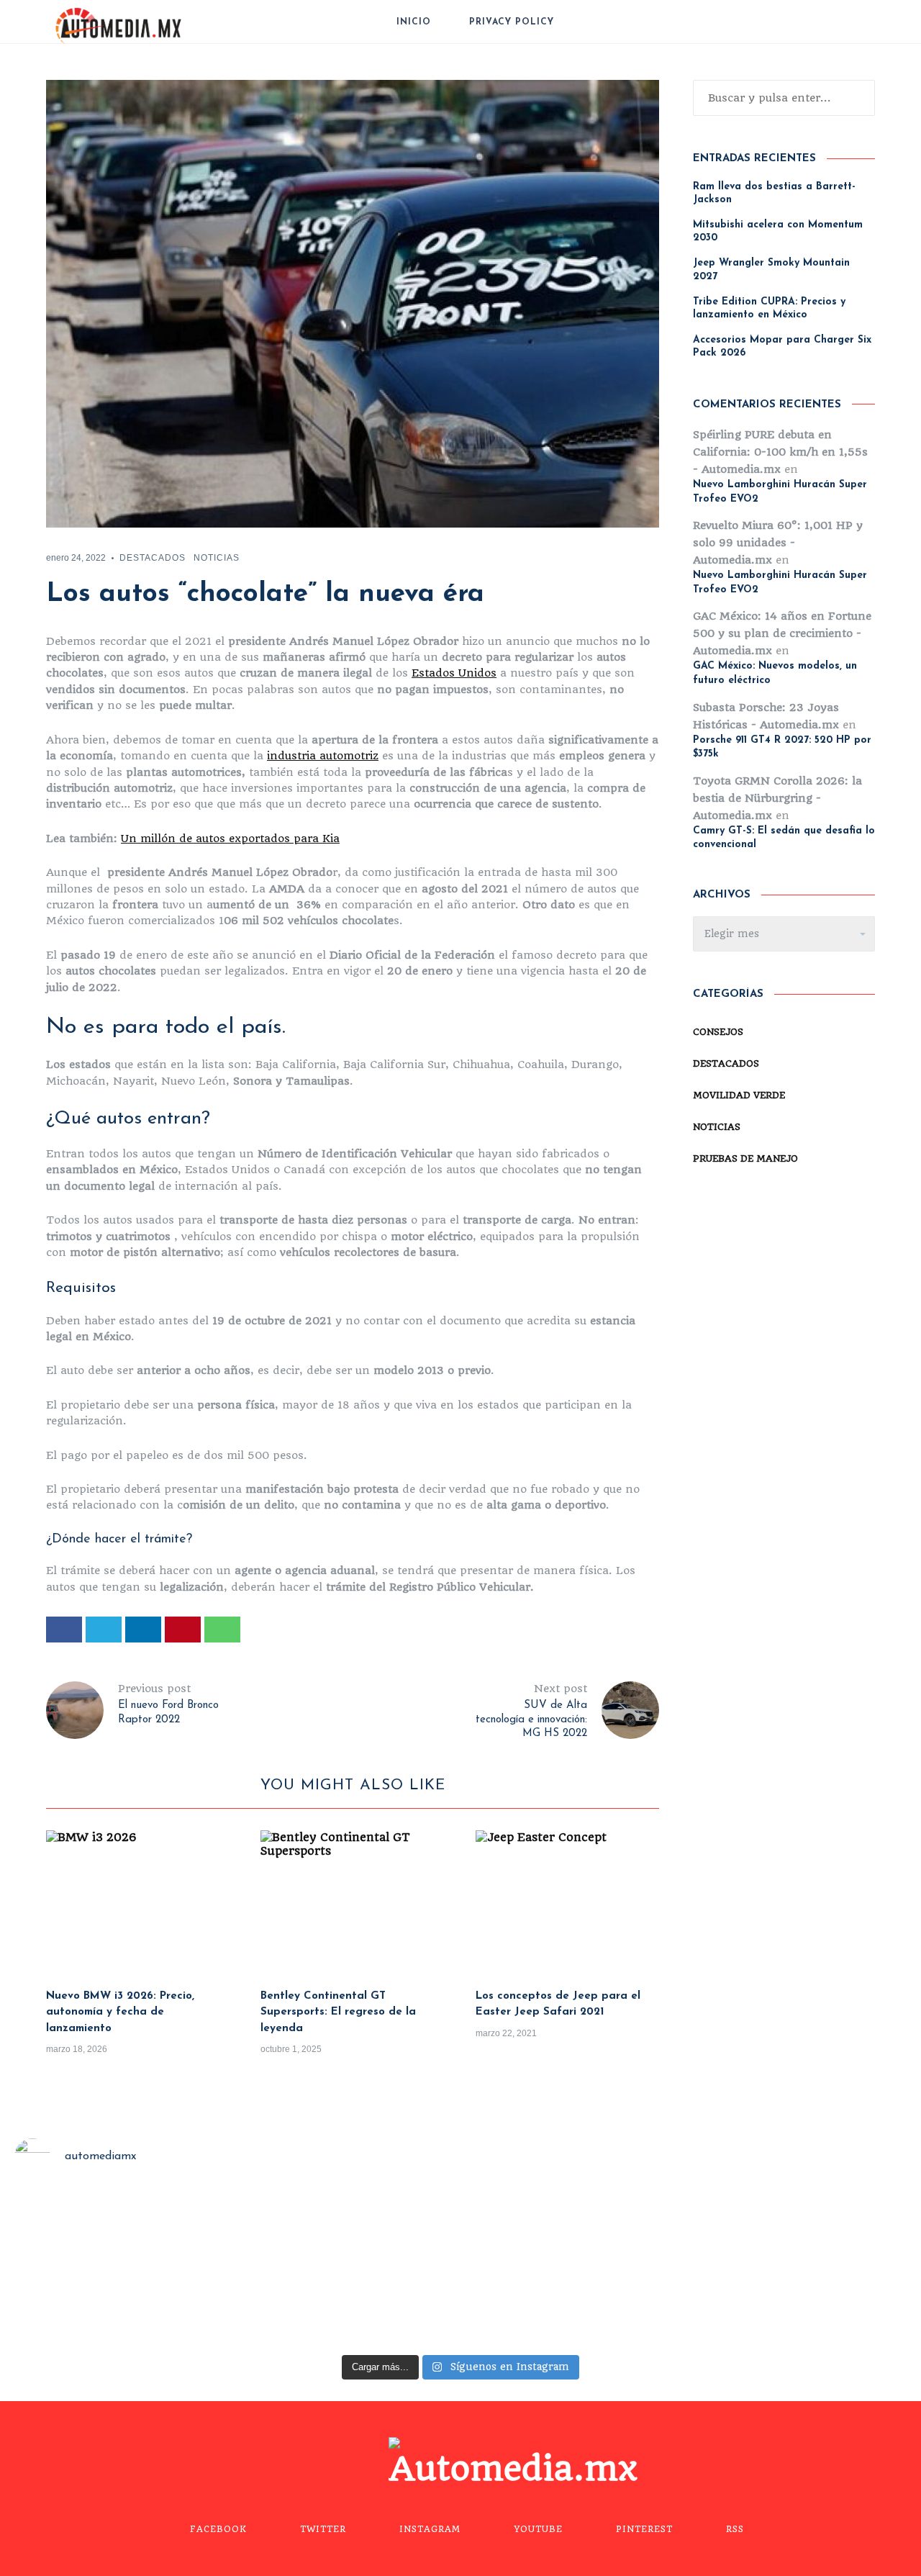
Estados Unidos (454, 673)
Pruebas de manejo (745, 1158)
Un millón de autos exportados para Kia (230, 839)
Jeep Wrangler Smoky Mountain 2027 (771, 270)
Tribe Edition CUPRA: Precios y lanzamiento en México (769, 308)
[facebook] (64, 1630)
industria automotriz (323, 756)
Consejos (718, 1032)
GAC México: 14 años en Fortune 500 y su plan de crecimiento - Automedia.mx (782, 633)
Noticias (217, 558)
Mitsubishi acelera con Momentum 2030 (778, 231)
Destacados (153, 558)
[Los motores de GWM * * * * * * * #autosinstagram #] (113, 2269)
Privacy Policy (512, 22)
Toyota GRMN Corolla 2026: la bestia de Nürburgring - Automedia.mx (777, 798)
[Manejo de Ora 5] (577, 2269)
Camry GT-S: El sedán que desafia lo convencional (784, 838)
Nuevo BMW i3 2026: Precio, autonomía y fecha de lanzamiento (120, 2012)
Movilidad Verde (739, 1095)
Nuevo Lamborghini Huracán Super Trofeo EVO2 (780, 492)
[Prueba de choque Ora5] (345, 2269)
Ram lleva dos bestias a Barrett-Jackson (774, 193)
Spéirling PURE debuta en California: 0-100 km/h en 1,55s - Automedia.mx (780, 452)
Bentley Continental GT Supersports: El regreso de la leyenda (338, 2012)
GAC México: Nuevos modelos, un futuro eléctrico (775, 673)
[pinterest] (183, 1630)
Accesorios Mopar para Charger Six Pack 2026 (782, 347)
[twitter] (104, 1630)
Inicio (414, 22)
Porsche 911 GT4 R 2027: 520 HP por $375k (782, 747)
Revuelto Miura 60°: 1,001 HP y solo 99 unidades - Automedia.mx (778, 543)
